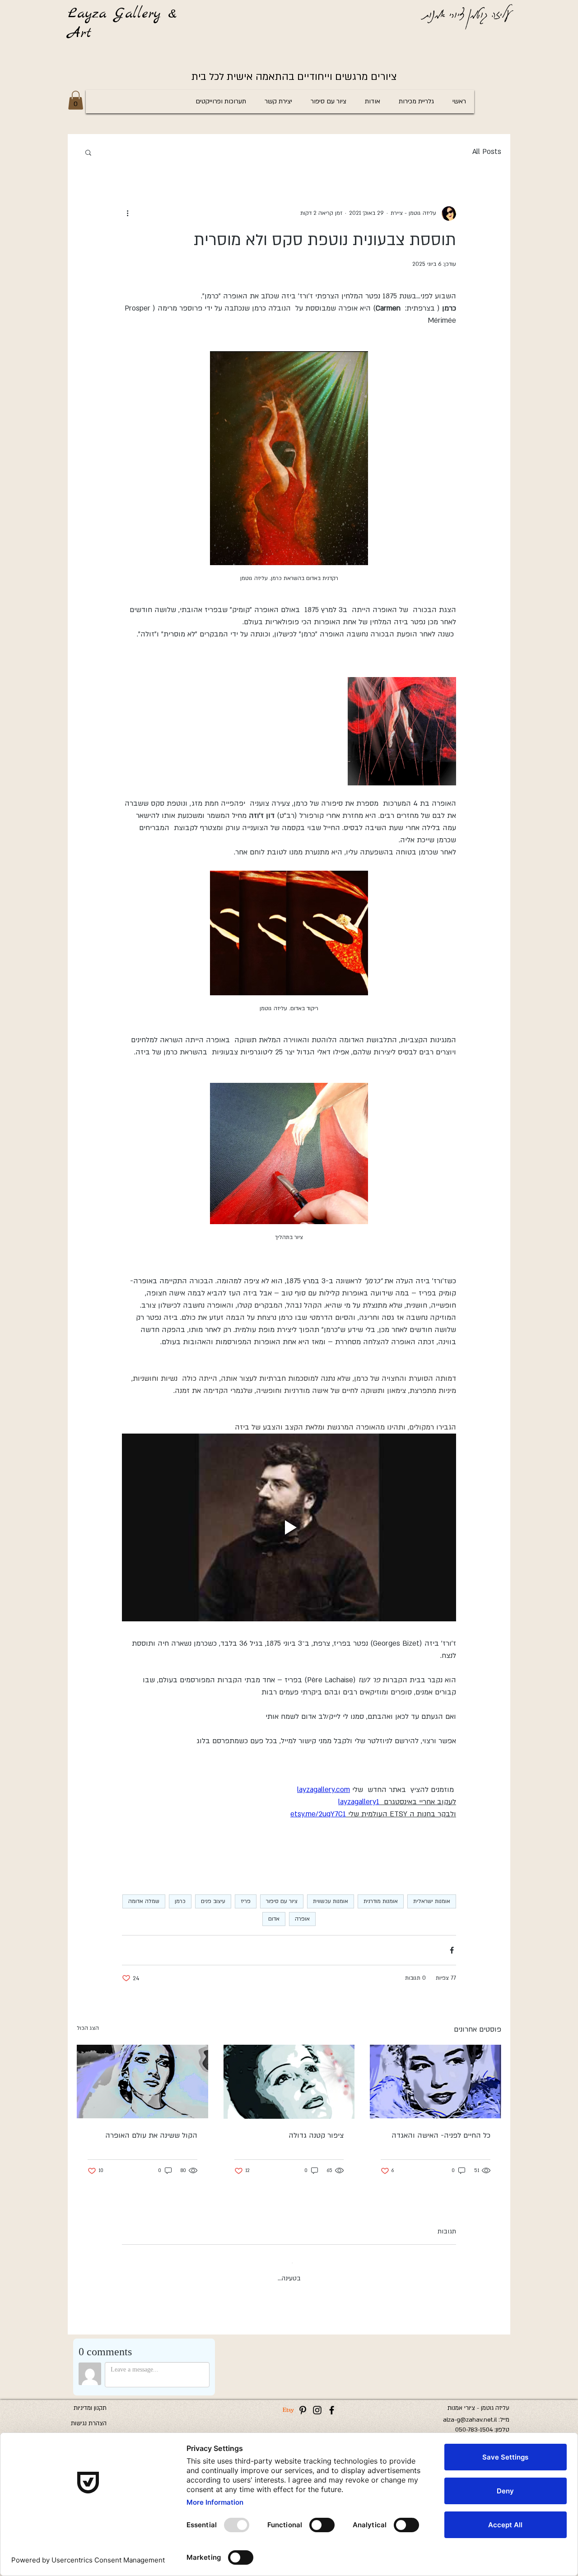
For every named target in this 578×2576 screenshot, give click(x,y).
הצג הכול (88, 2028)
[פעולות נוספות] (127, 214)
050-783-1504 (474, 2422)
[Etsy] (288, 2402)
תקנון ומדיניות (90, 2400)
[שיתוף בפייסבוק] (452, 1950)
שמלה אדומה (144, 1901)
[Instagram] (317, 2402)
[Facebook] (332, 2402)
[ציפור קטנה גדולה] (289, 2082)
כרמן (180, 1901)
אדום (274, 1919)
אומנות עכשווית (331, 1901)
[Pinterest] (303, 2402)
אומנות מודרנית (381, 1901)
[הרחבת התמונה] (402, 731)
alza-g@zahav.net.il (470, 2412)
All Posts (487, 152)
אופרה (302, 1919)
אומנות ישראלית (432, 1901)
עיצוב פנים (213, 1901)
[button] (76, 100)
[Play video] (289, 1527)
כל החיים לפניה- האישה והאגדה (441, 2135)
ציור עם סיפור (282, 1901)
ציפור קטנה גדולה (316, 2135)
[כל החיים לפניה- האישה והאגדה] (436, 2082)
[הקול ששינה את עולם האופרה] (142, 2082)
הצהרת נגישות (89, 2416)
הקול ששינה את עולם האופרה (151, 2135)
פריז (246, 1901)
